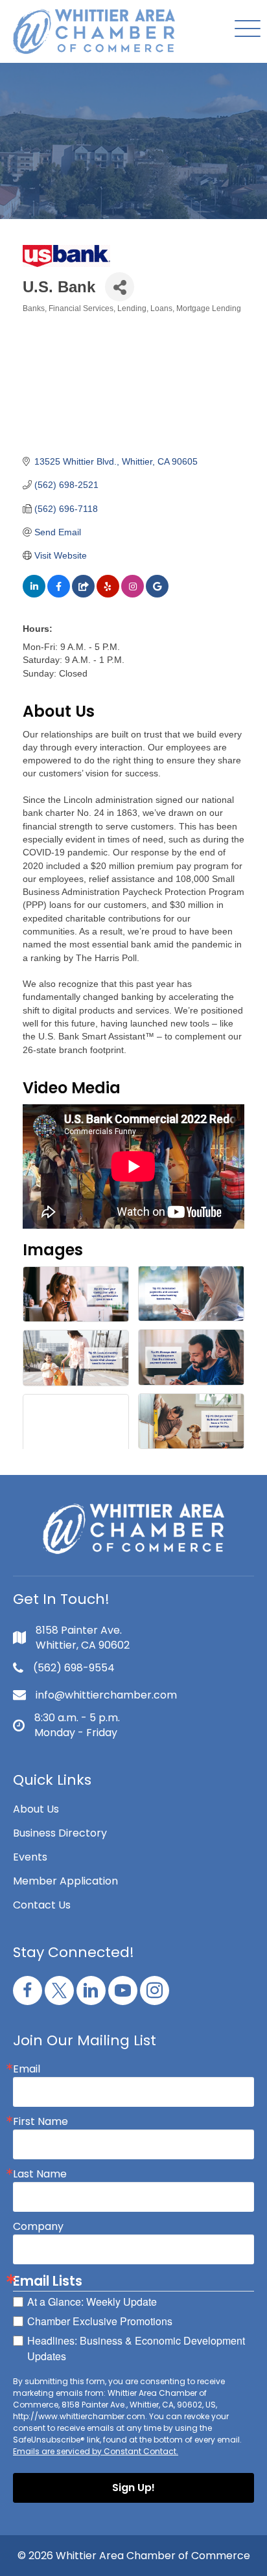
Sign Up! (133, 2488)
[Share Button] (120, 287)
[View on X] (83, 594)
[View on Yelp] (108, 594)
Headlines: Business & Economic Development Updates (136, 2348)
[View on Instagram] (133, 594)
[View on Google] (157, 594)
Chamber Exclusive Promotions (100, 2321)
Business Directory (60, 1833)
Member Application (65, 1881)
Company (38, 2227)
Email (27, 2069)
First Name (41, 2122)
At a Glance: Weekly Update (92, 2302)
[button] (244, 29)
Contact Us (42, 1905)
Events (30, 1857)
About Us (36, 1809)
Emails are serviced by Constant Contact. (96, 2451)
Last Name (40, 2174)
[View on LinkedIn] (34, 594)
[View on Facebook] (59, 594)
